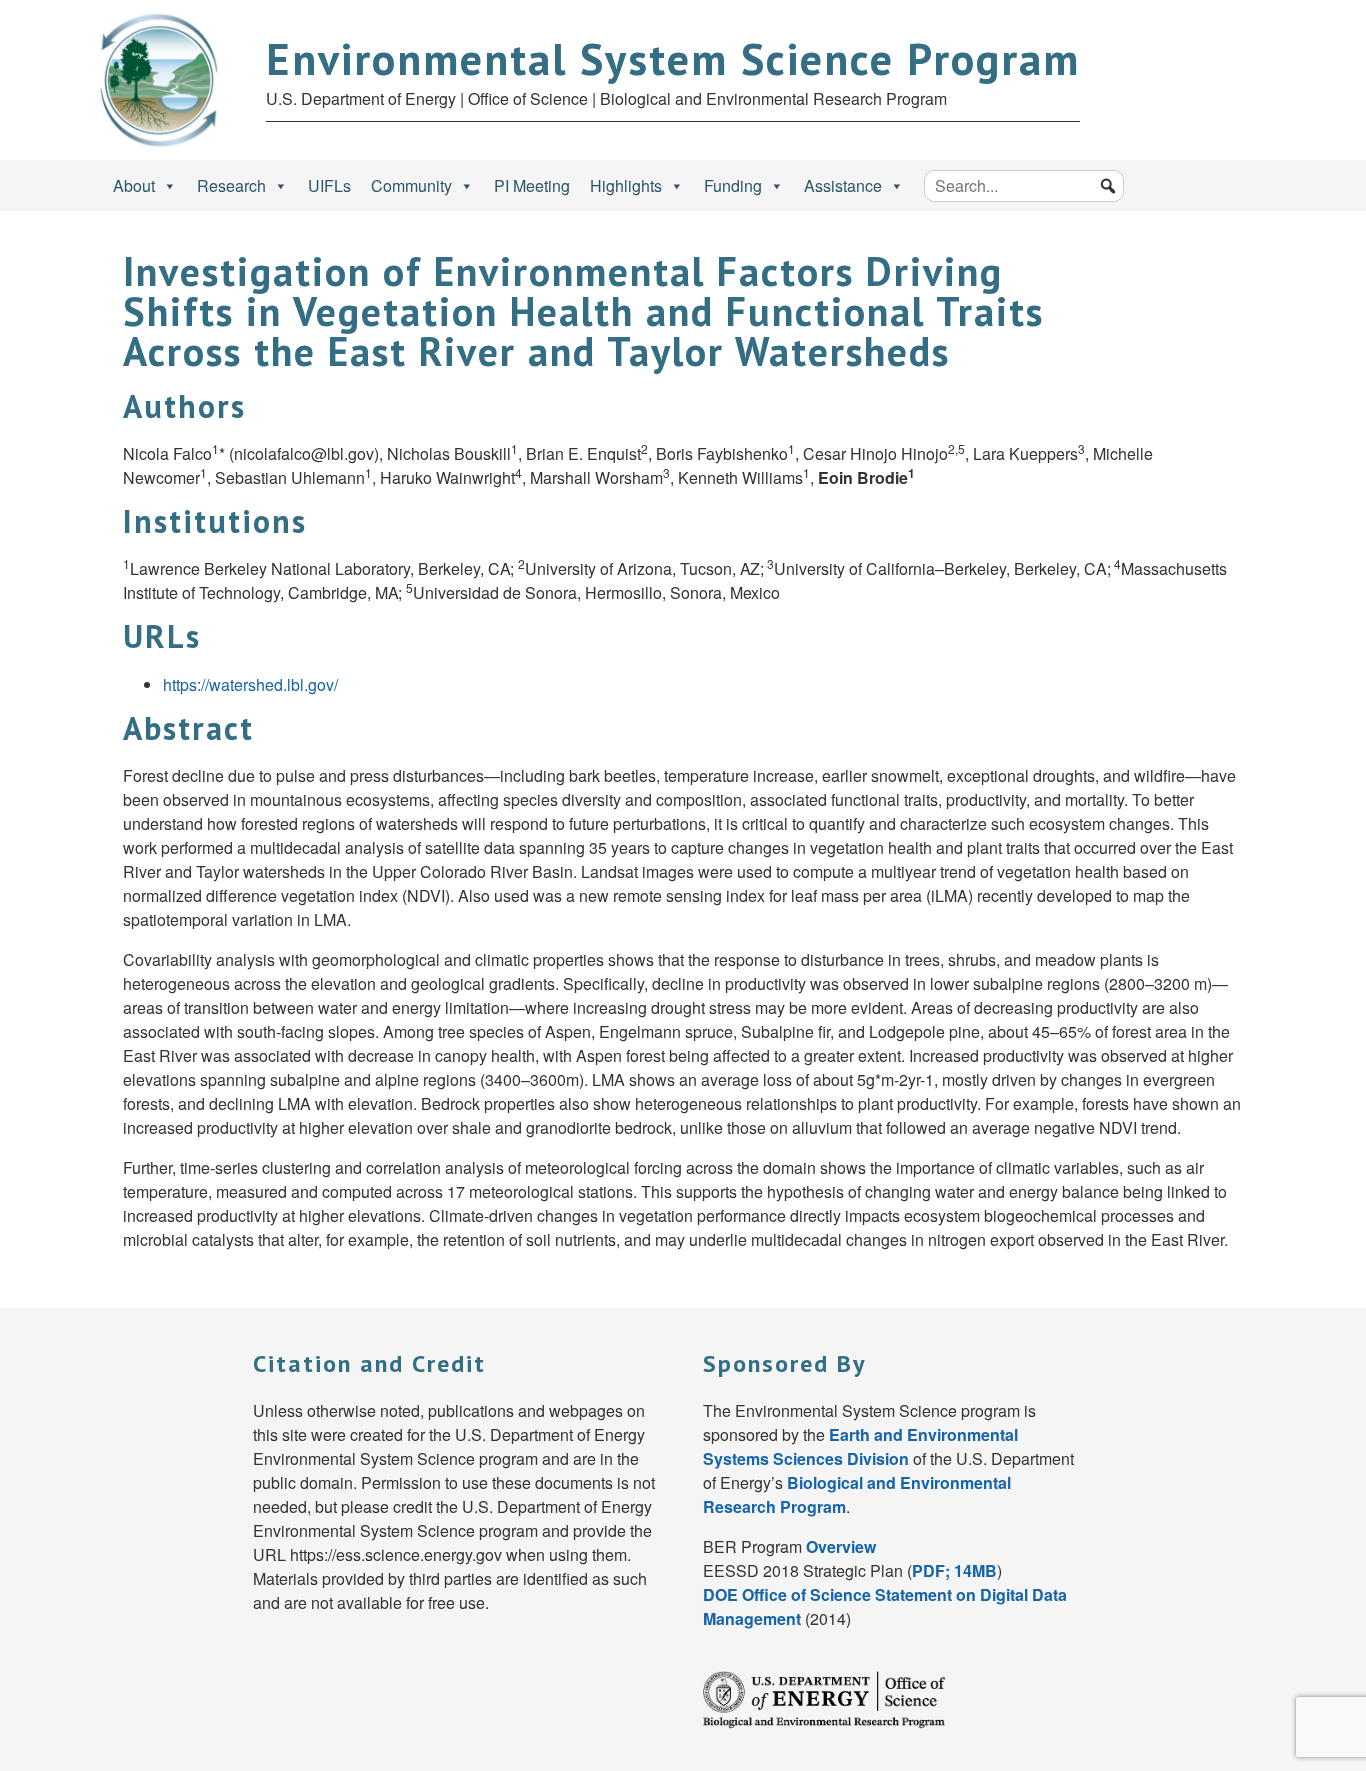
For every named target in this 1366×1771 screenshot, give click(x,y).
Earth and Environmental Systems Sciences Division (860, 1446)
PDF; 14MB (954, 1570)
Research (231, 185)
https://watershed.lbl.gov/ (250, 684)
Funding (733, 185)
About (134, 185)
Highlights (626, 185)
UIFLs (329, 185)
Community (411, 185)
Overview (841, 1546)
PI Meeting (532, 185)
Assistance (843, 185)
